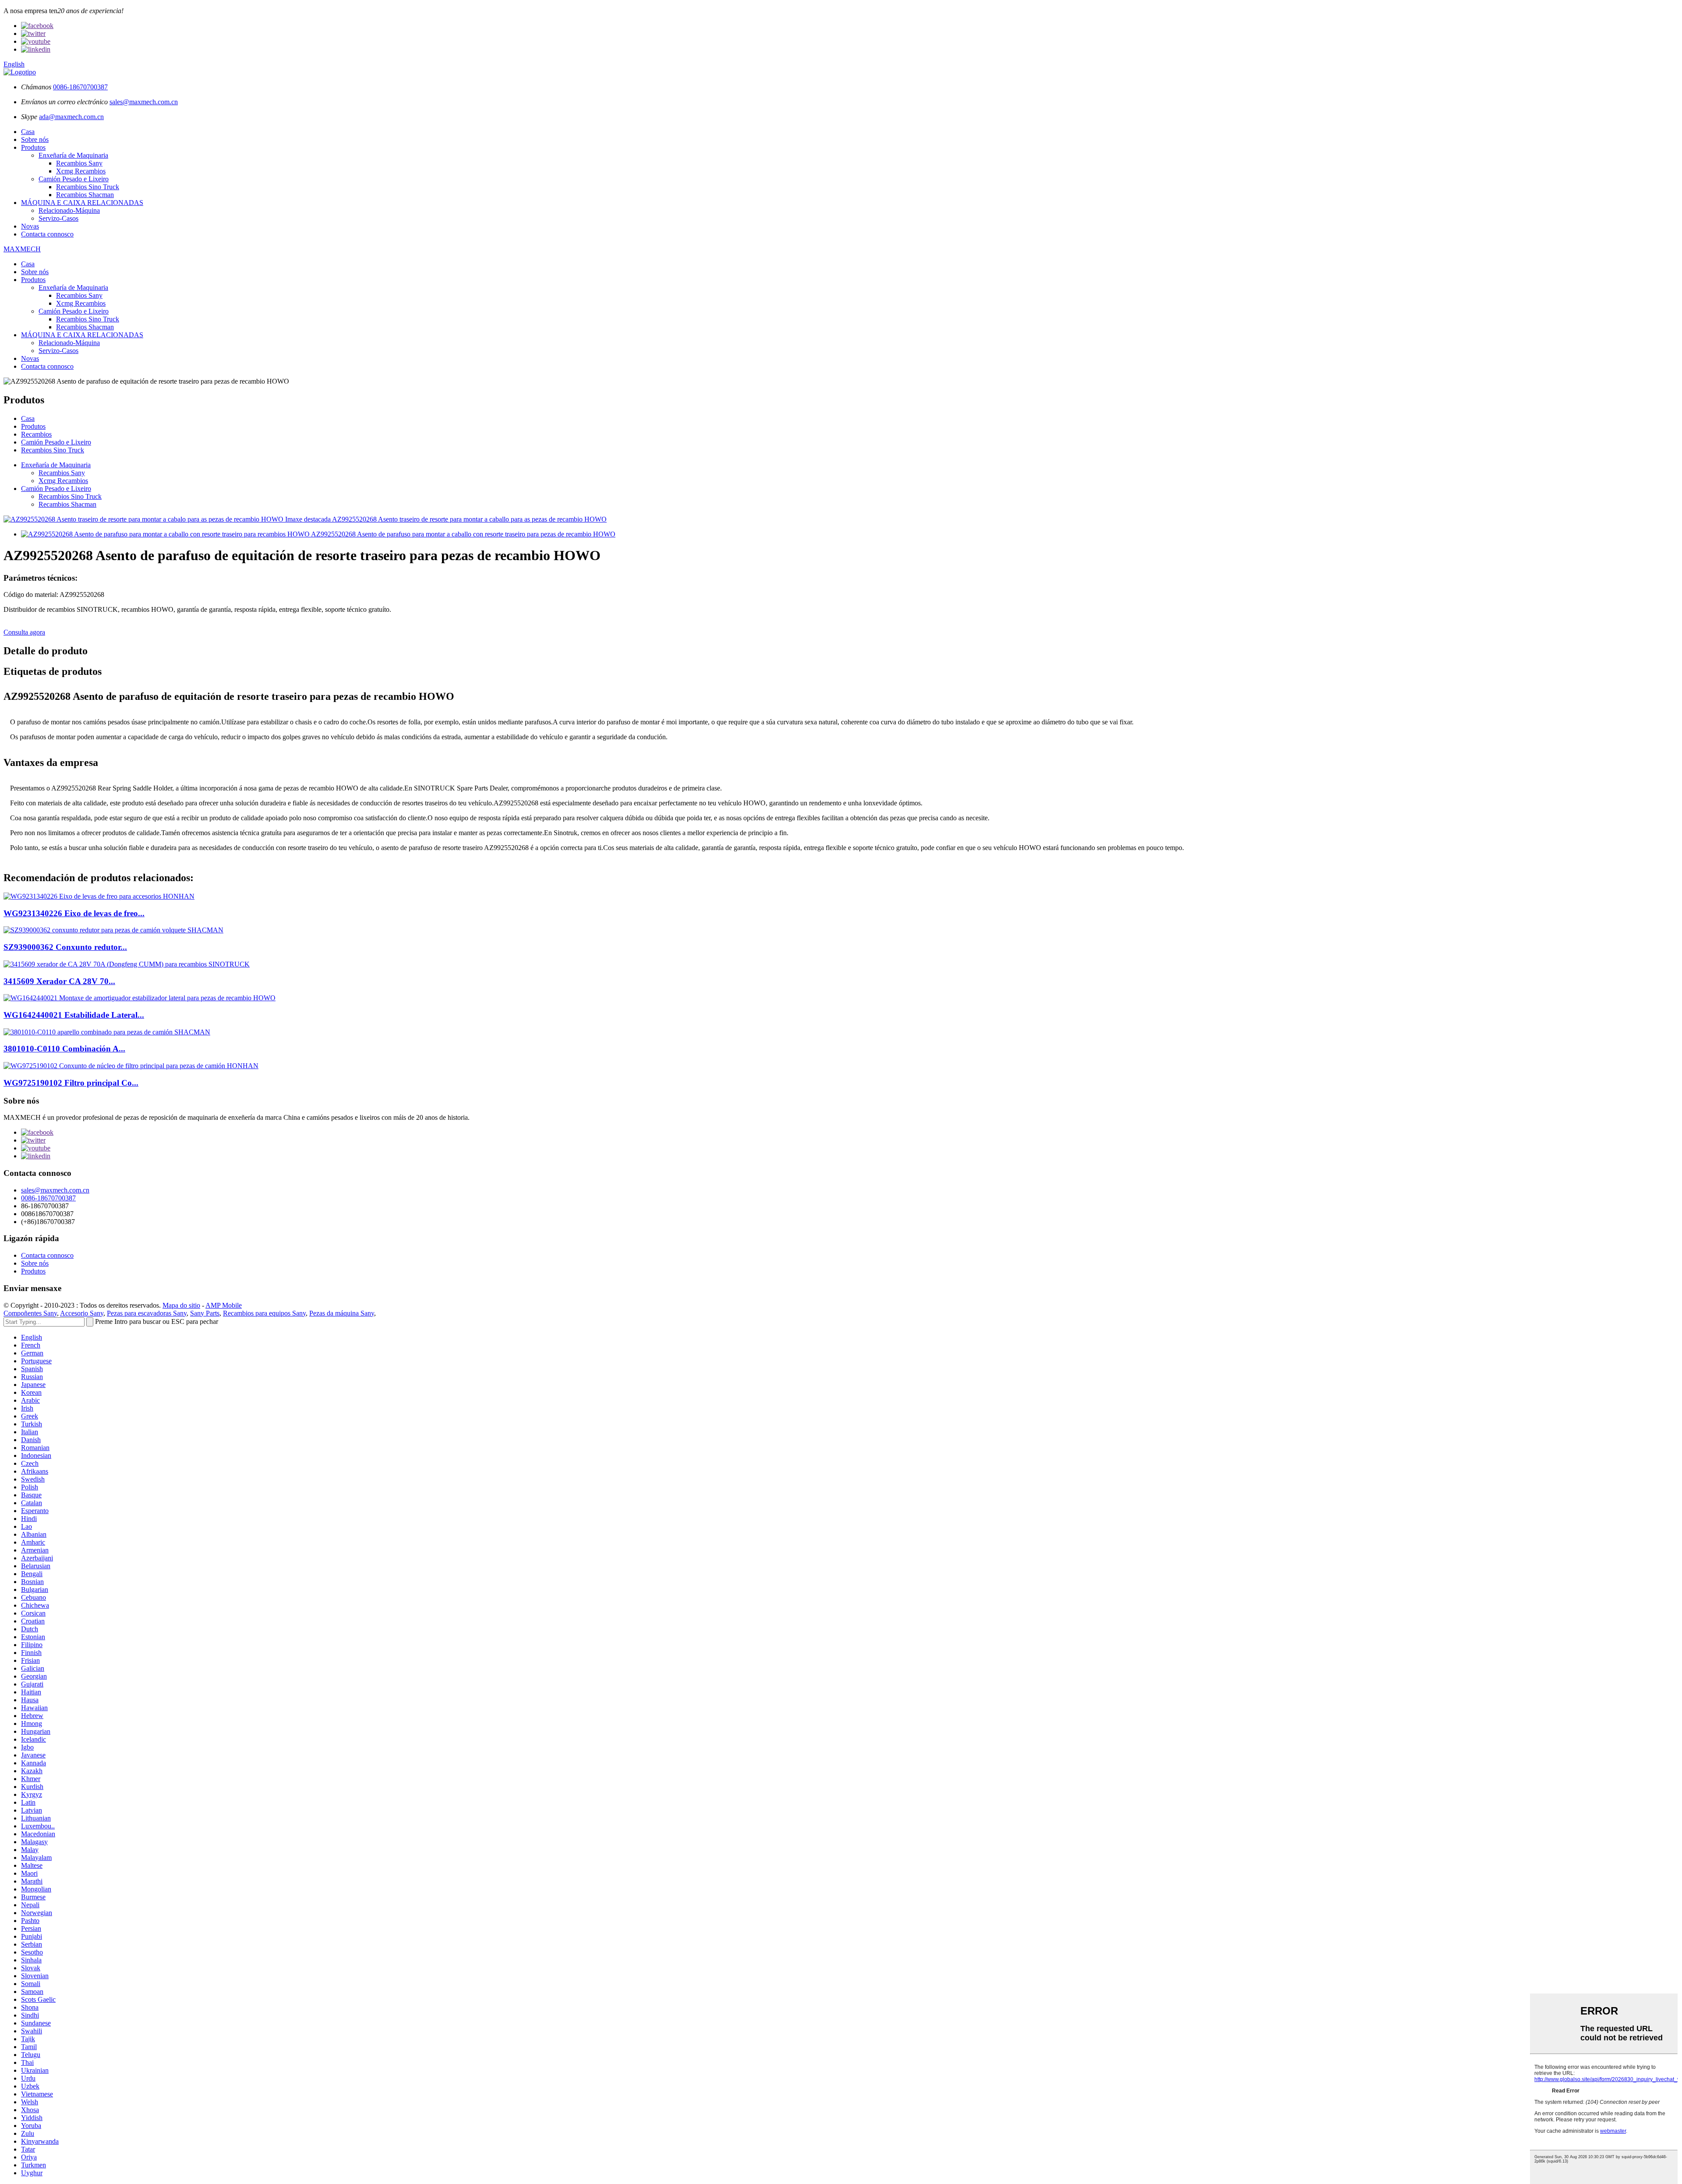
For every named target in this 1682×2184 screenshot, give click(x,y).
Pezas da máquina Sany (342, 1313)
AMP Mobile (224, 1305)
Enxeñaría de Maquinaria (73, 155)
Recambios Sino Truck (88, 187)
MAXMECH (22, 249)
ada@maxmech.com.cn (71, 117)
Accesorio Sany (82, 1313)
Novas (30, 226)
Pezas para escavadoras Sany (147, 1313)
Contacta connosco (47, 234)
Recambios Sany (79, 163)
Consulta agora (24, 632)
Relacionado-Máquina (69, 210)
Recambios (36, 434)
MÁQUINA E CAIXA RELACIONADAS (82, 203)
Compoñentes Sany (30, 1313)
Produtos (33, 147)
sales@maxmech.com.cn (144, 102)
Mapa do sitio (181, 1305)
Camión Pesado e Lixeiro (74, 179)
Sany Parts (205, 1313)
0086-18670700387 (80, 87)
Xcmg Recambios (81, 171)
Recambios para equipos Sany (264, 1313)
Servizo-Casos (58, 218)
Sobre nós (35, 139)
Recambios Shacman (85, 195)
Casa (28, 132)
